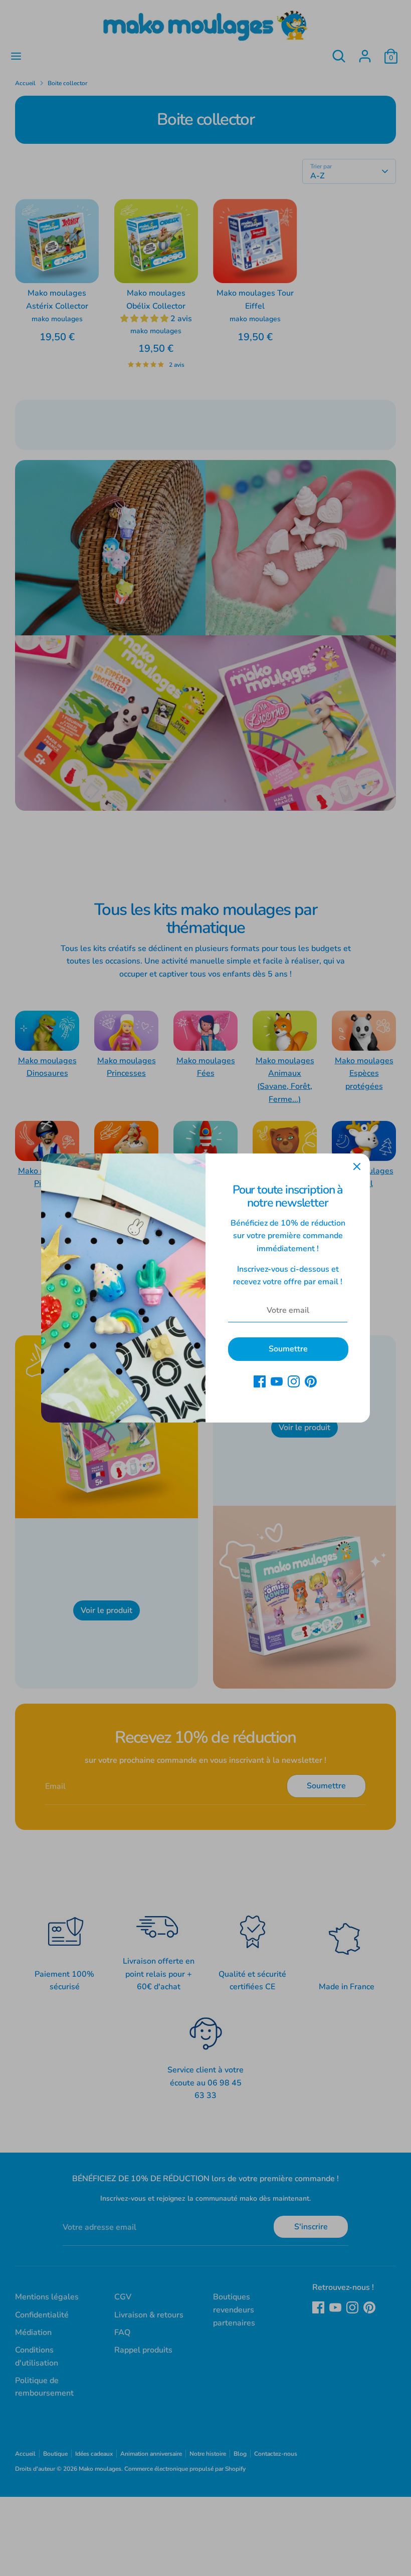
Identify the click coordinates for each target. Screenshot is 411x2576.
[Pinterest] (311, 1381)
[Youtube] (277, 1381)
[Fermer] (357, 1166)
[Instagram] (294, 1381)
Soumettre (288, 1349)
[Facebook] (260, 1381)
